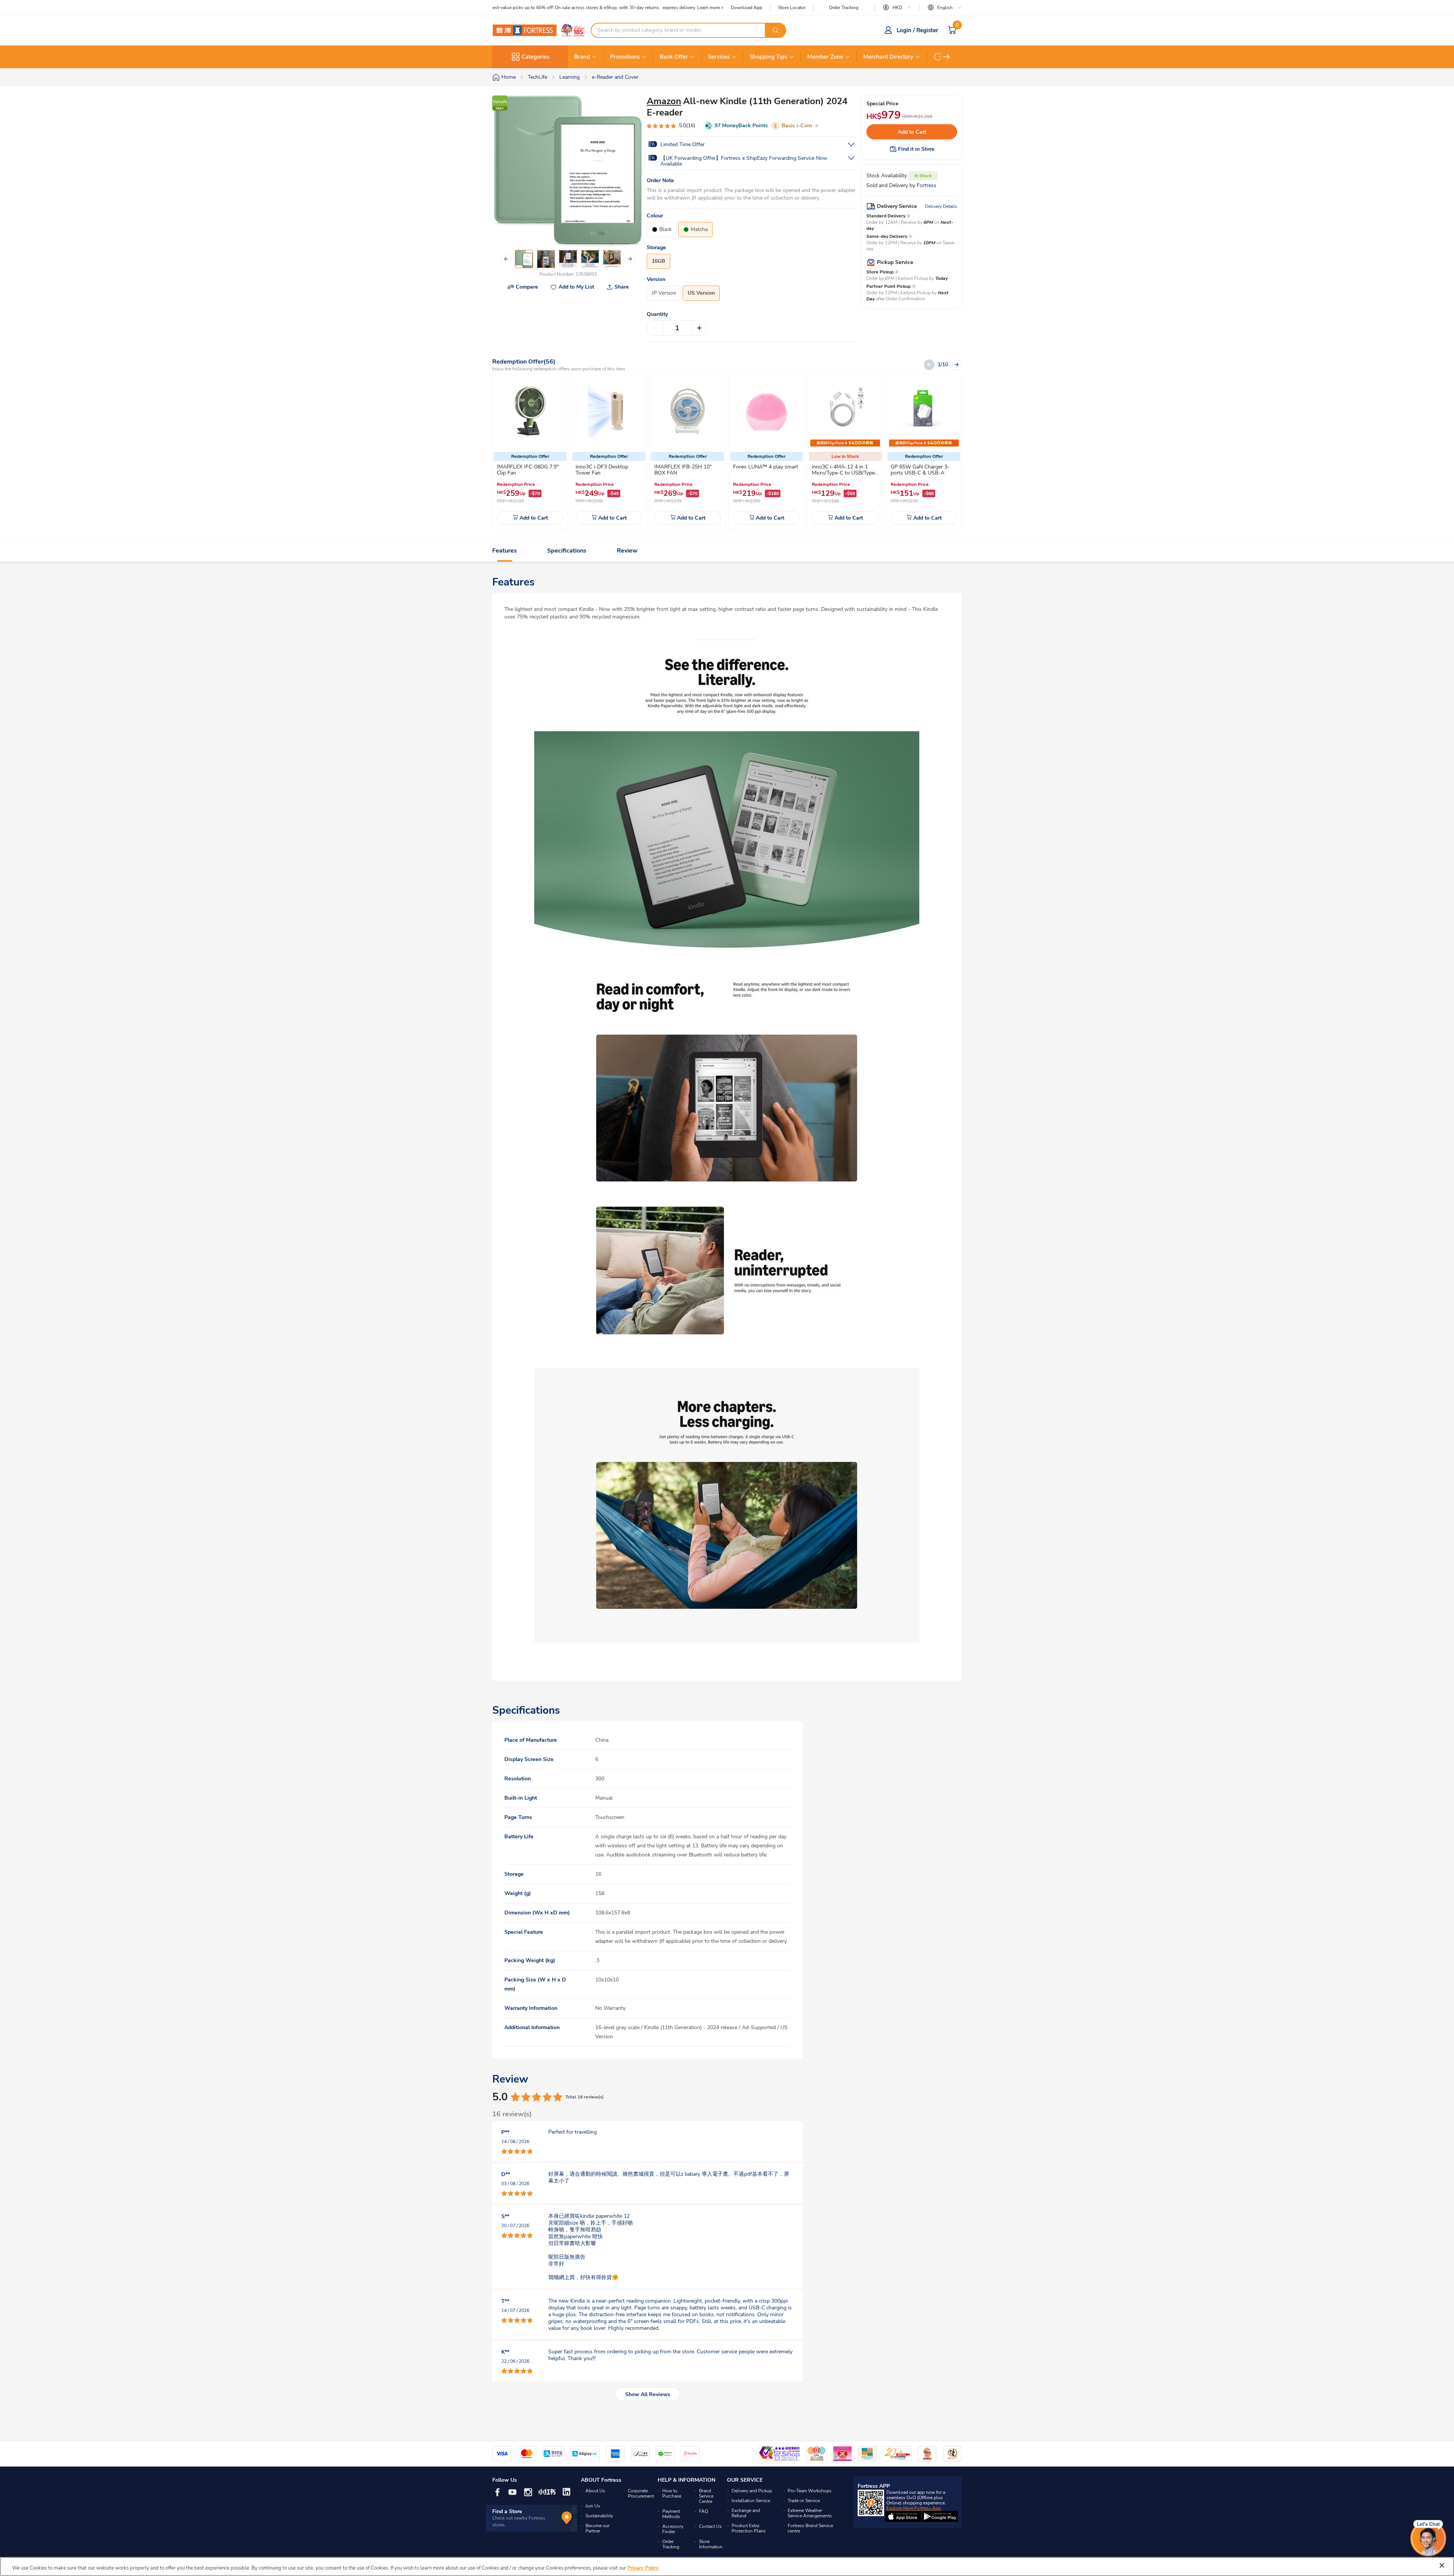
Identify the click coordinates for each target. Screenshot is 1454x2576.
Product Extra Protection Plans (749, 2528)
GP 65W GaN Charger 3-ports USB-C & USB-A (920, 470)
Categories (536, 57)
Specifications (567, 551)
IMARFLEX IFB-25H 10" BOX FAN (683, 470)
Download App (747, 8)
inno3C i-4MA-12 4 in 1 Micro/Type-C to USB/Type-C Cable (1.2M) (844, 473)
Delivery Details (941, 206)
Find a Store (507, 2511)
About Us (595, 2491)
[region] (727, 2567)
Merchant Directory (888, 57)
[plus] (699, 328)
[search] (775, 30)
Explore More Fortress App (914, 2508)
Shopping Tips (768, 57)
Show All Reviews (648, 2394)
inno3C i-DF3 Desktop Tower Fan (602, 470)
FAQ (704, 2511)
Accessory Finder (673, 2529)
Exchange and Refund (746, 2513)
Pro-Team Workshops (810, 2491)
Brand (582, 57)
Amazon (664, 101)
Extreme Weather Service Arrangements (810, 2513)
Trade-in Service (804, 2501)
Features (505, 551)
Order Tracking (844, 8)
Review (627, 551)
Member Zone (825, 57)
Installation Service (751, 2501)
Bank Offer (674, 57)
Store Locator (792, 8)
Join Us (593, 2506)
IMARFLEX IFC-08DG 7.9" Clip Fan (528, 470)
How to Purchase (672, 2493)
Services (719, 57)
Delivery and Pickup (752, 2491)
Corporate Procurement (641, 2493)
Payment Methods (671, 2514)
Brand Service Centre (706, 2496)
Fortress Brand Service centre (810, 2528)
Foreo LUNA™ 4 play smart (766, 467)
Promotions (625, 57)
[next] (947, 57)
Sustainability (599, 2516)
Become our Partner (598, 2528)
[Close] (1442, 2565)
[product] (530, 412)
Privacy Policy (643, 2568)
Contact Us (710, 2526)
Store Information (711, 2544)
